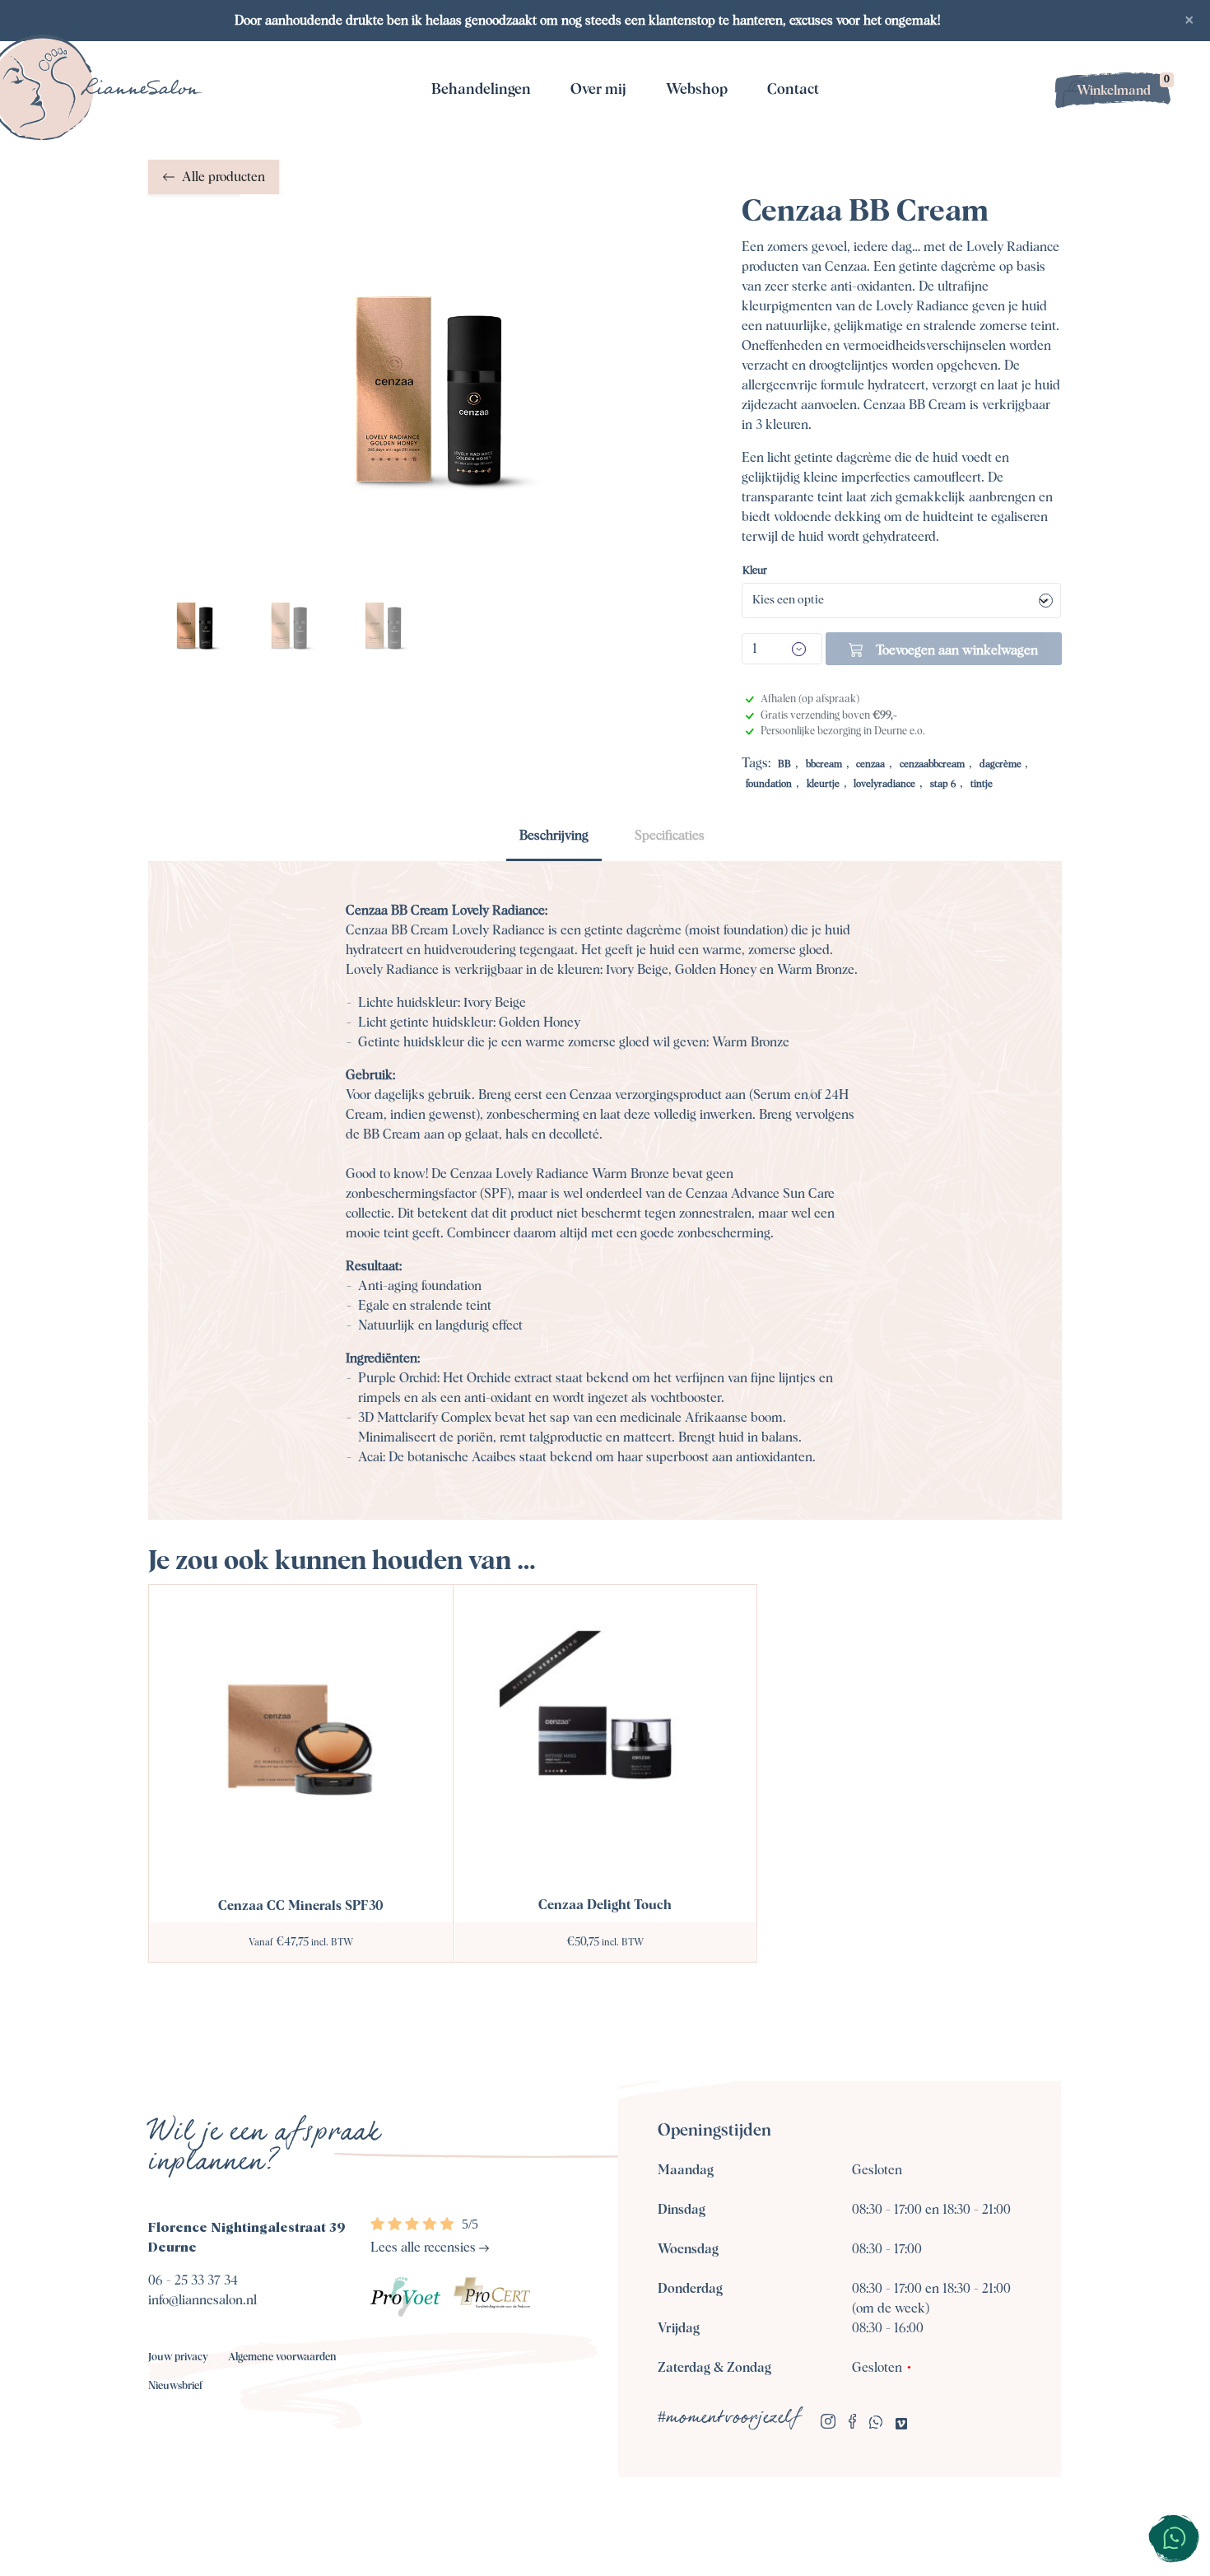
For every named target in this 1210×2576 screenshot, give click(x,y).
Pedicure (477, 179)
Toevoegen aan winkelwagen (957, 650)
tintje (982, 785)
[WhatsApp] (876, 2425)
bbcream (824, 765)
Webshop (697, 90)
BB (784, 765)
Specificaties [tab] (670, 836)
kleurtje (823, 785)
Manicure (477, 221)
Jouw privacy (178, 2357)
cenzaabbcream (932, 765)
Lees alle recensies (425, 2248)
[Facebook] (852, 2424)
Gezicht (478, 137)
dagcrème (1001, 765)
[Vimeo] (901, 2425)
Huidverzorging (700, 137)
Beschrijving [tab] (554, 836)
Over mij (598, 90)
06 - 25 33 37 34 (193, 2280)
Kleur (755, 571)
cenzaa (870, 765)
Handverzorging (700, 221)
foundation (769, 785)
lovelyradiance (884, 785)
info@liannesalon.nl (202, 2300)
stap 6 (943, 785)
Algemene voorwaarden (282, 2357)
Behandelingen (481, 90)
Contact (793, 90)
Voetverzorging (700, 179)
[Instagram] (828, 2424)
